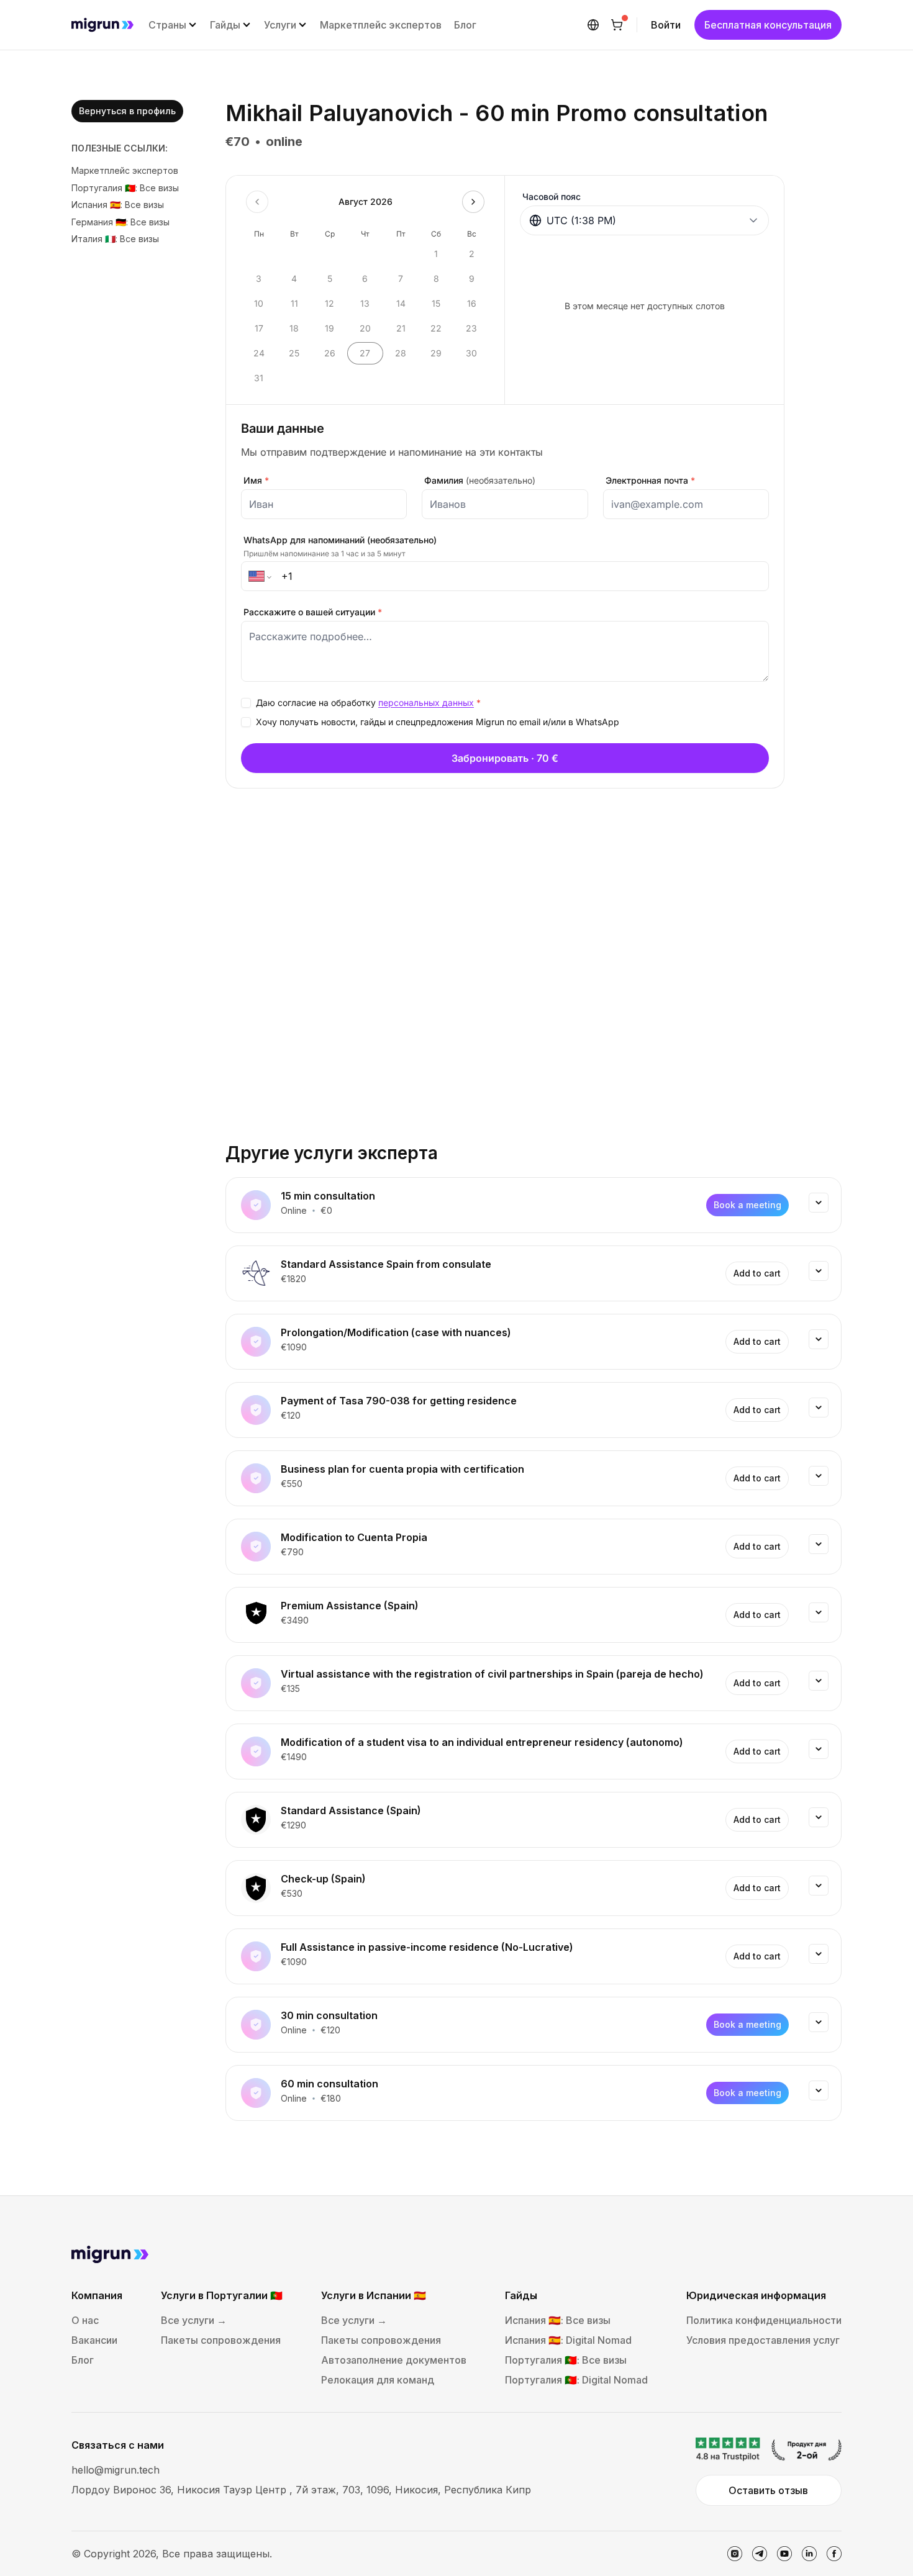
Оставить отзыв (768, 2490)
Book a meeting (747, 1205)
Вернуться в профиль (127, 111)
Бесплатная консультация (768, 25)
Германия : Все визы (120, 222)
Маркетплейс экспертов (381, 25)
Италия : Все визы (115, 239)
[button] (173, 25)
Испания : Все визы (118, 205)
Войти (666, 25)
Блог (465, 25)
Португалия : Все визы (125, 188)
